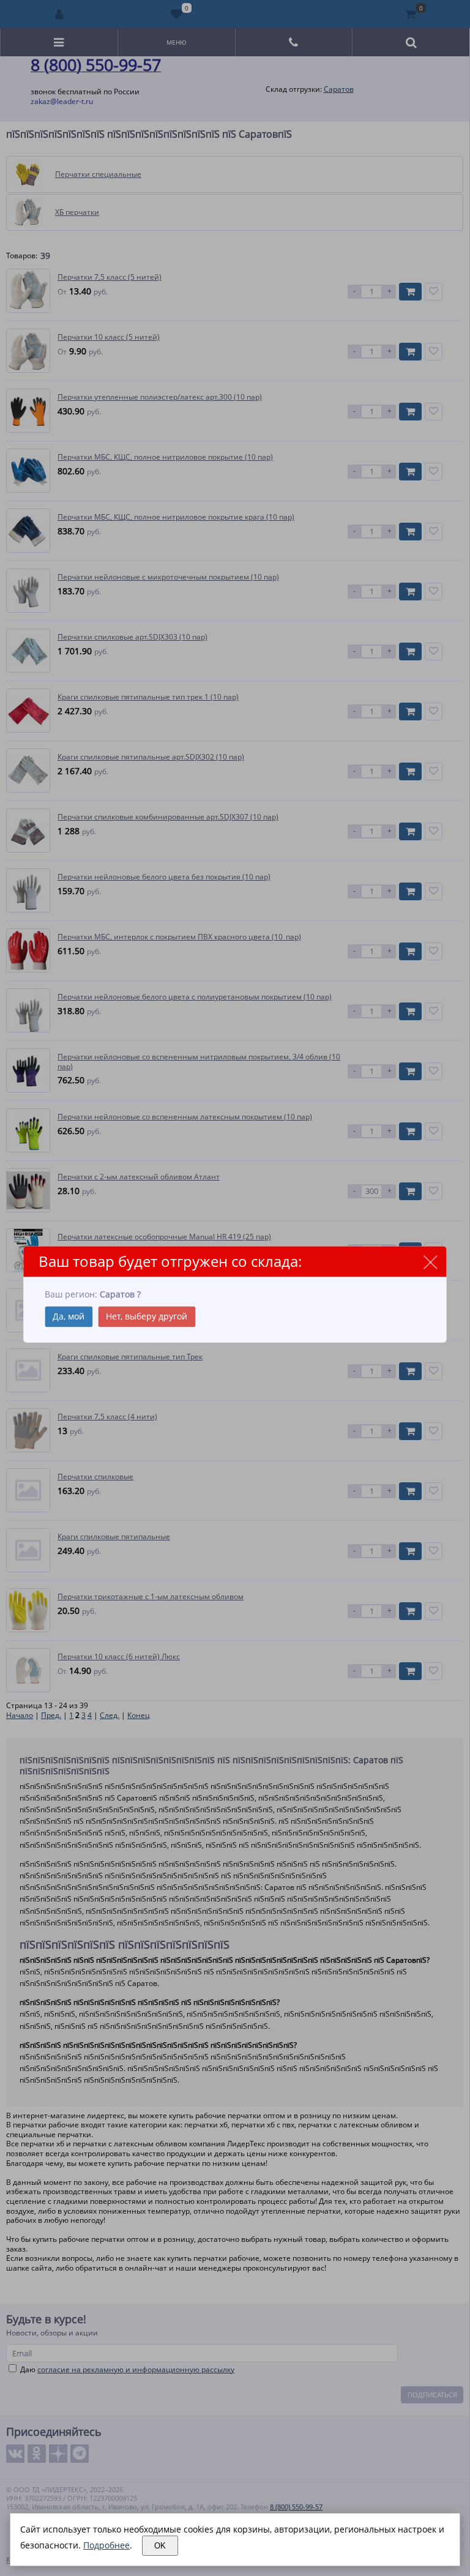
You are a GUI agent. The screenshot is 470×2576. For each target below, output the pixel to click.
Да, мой (69, 1316)
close (431, 1262)
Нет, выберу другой (147, 1316)
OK (160, 2546)
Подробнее (106, 2545)
